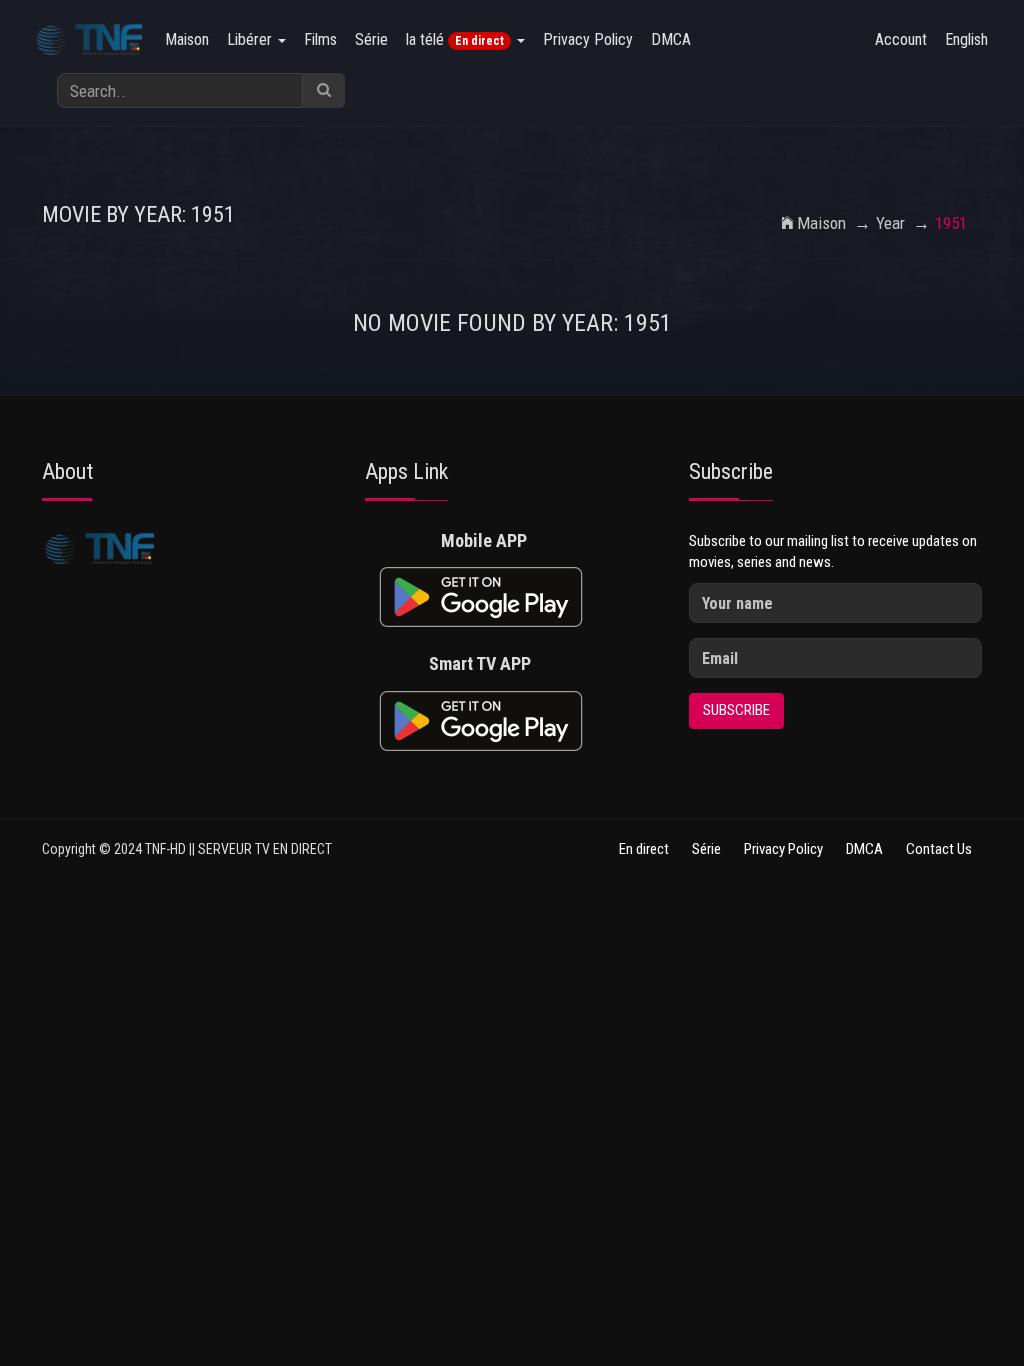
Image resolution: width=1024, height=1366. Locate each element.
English (966, 39)
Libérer (251, 39)
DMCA (671, 39)
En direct (644, 849)
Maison (187, 39)
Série (371, 39)
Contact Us (939, 849)
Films (320, 39)
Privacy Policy (588, 39)
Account (901, 39)
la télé (455, 39)
